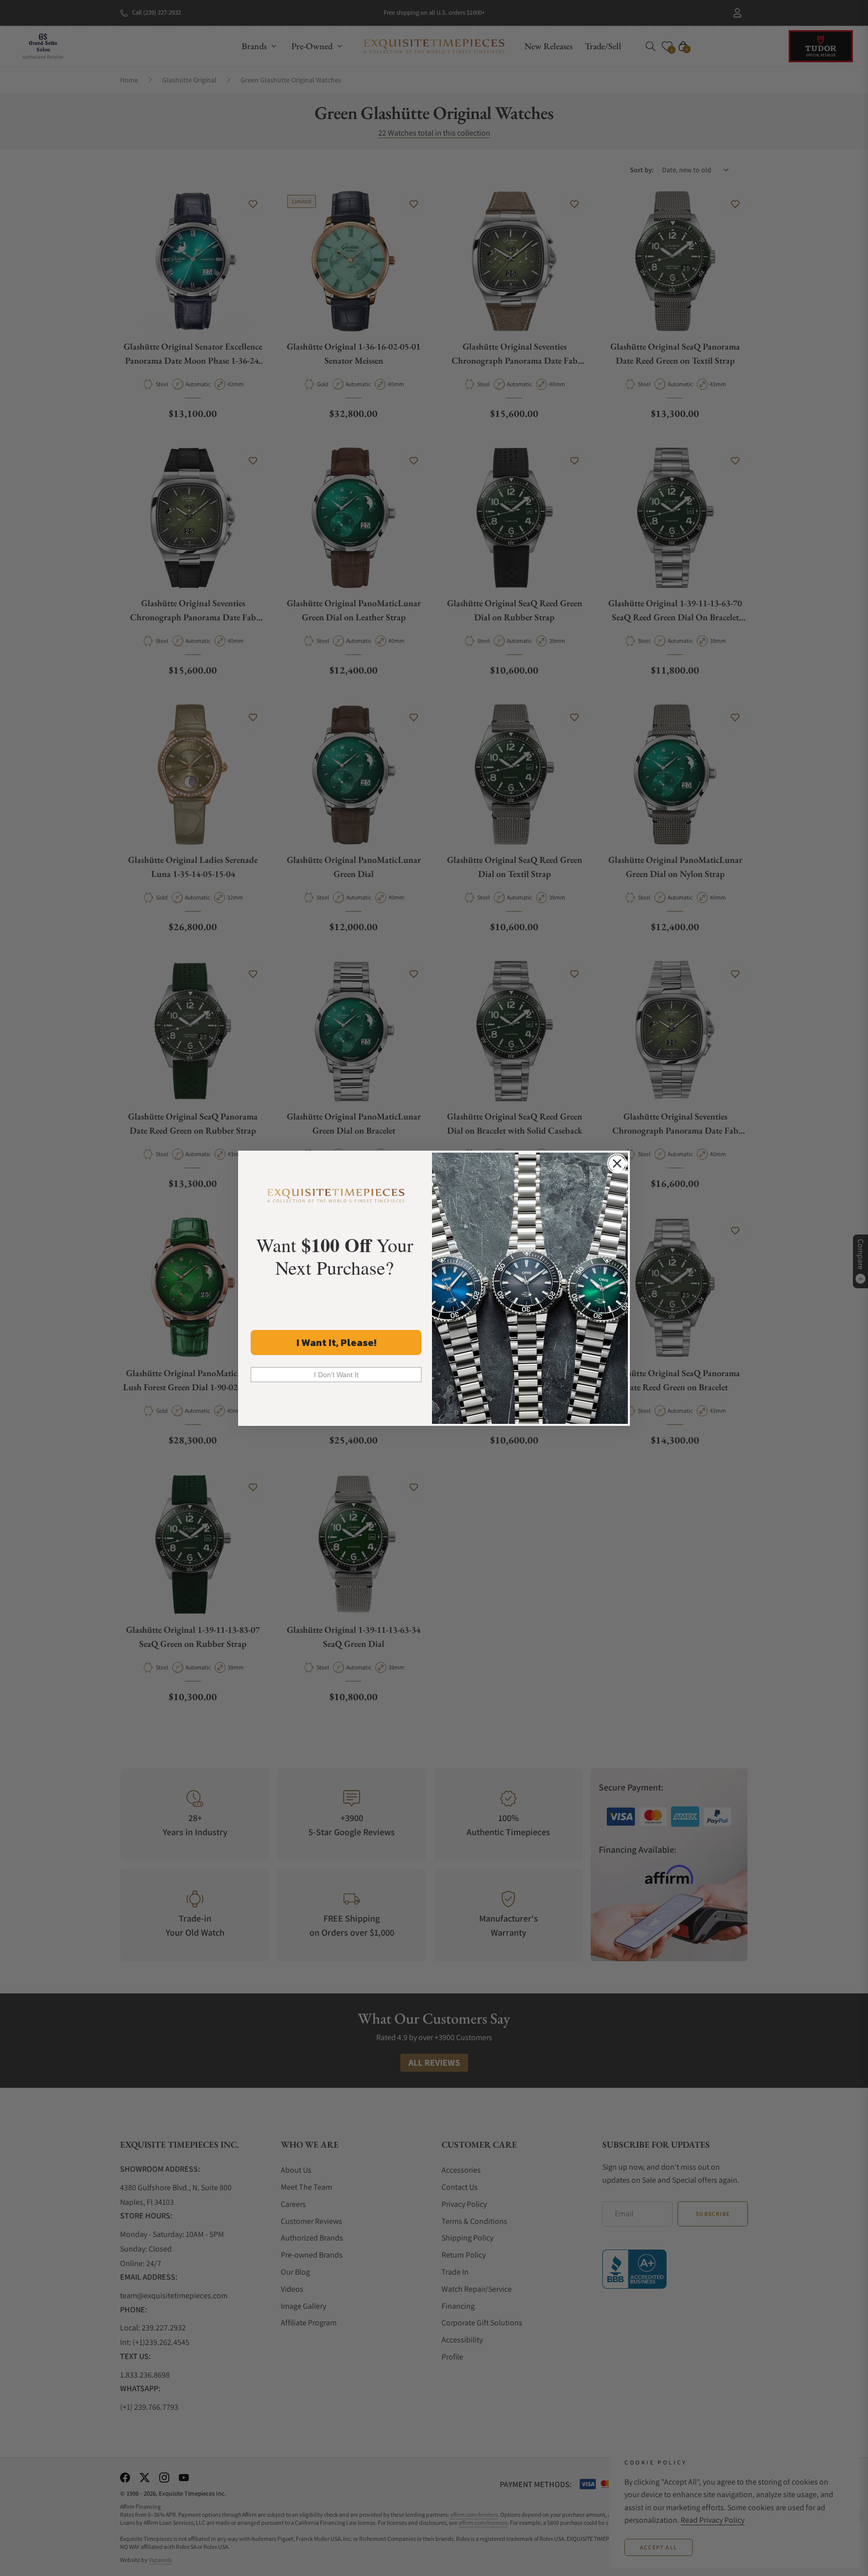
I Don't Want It (336, 1375)
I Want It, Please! (336, 1342)
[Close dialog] (617, 1163)
